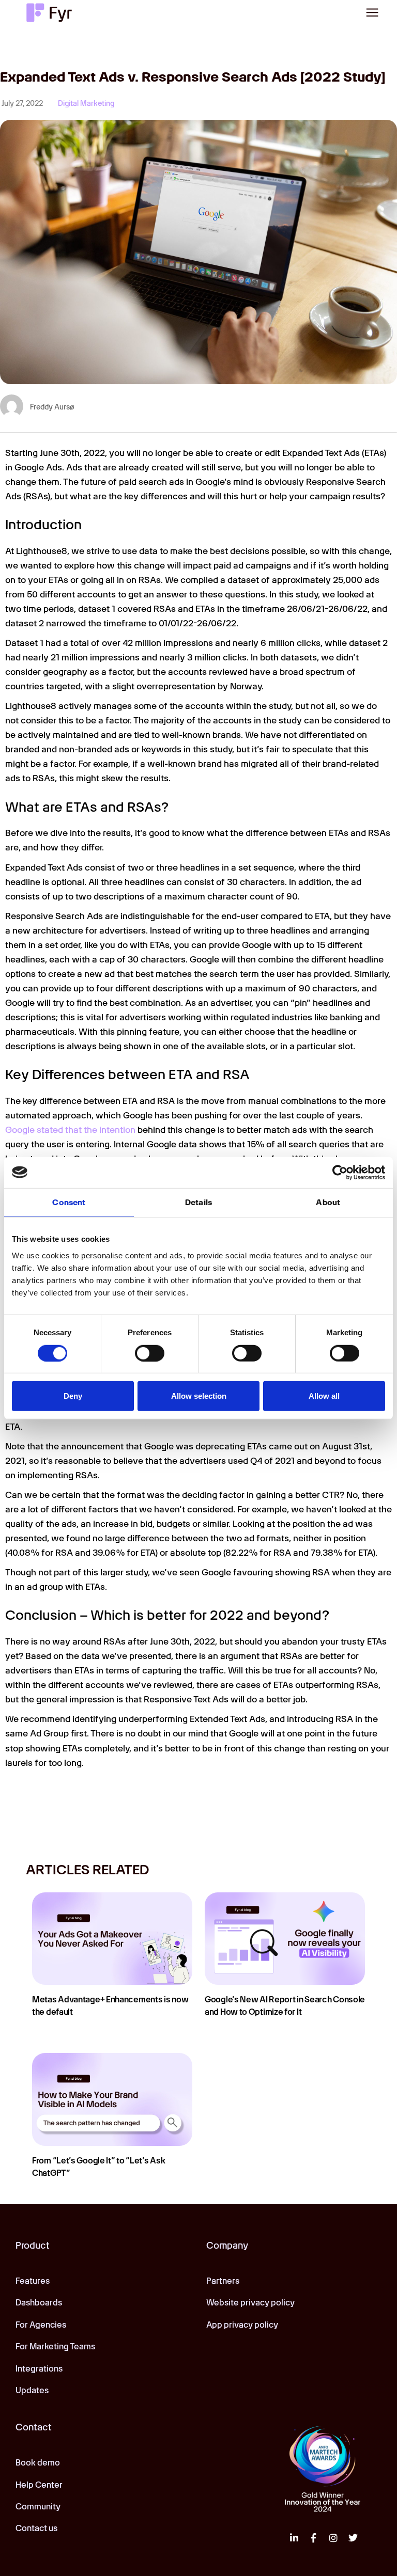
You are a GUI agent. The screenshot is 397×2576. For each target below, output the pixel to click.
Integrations (39, 2369)
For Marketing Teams (55, 2346)
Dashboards (39, 2303)
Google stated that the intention (70, 1130)
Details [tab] (198, 1202)
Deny (73, 1396)
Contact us (36, 2528)
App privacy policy (242, 2325)
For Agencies (41, 2325)
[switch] (150, 1353)
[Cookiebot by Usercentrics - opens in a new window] (340, 1172)
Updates (32, 2390)
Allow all (324, 1396)
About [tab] (328, 1202)
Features (33, 2281)
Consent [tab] (69, 1202)
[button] (372, 12)
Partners (223, 2281)
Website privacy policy (250, 2303)
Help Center (39, 2485)
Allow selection (199, 1396)
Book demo (38, 2463)
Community (38, 2507)
